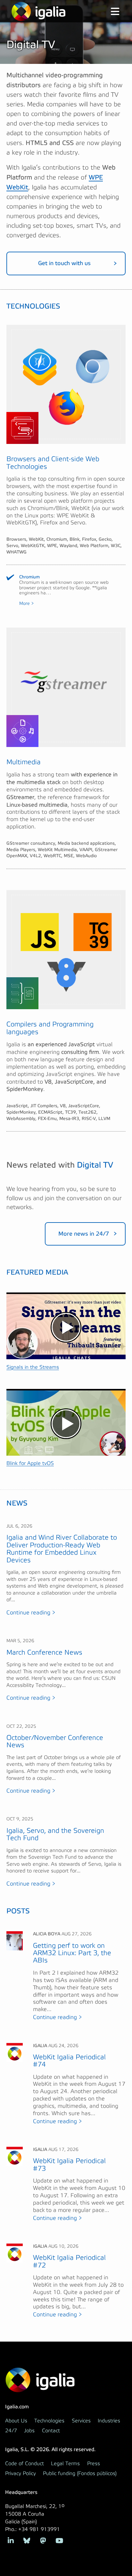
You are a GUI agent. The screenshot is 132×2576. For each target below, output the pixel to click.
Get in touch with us (64, 263)
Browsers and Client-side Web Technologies (53, 463)
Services (81, 2421)
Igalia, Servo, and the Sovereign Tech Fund (55, 1834)
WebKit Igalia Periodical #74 (69, 2061)
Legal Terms (65, 2464)
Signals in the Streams (33, 1367)
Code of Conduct (25, 2464)
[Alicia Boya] (15, 1940)
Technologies (49, 2421)
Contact (51, 2431)
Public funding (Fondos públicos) (80, 2473)
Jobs (29, 2431)
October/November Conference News (55, 1741)
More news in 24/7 (84, 1234)
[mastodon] (43, 2540)
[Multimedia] (66, 687)
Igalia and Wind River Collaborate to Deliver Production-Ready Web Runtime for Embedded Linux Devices (62, 1549)
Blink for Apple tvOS (30, 1463)
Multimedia (24, 762)
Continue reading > (31, 1613)
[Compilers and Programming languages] (66, 950)
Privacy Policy (21, 2473)
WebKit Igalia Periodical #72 (69, 2261)
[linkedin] (11, 2540)
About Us (16, 2421)
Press (94, 2464)
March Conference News (44, 1653)
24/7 (11, 2431)
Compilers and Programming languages (50, 1028)
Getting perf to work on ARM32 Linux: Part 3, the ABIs (72, 1953)
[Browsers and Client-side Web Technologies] (66, 385)
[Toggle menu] (110, 12)
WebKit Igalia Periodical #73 (69, 2165)
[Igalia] (38, 11)
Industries (109, 2421)
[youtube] (59, 2540)
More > (27, 604)
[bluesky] (27, 2540)
